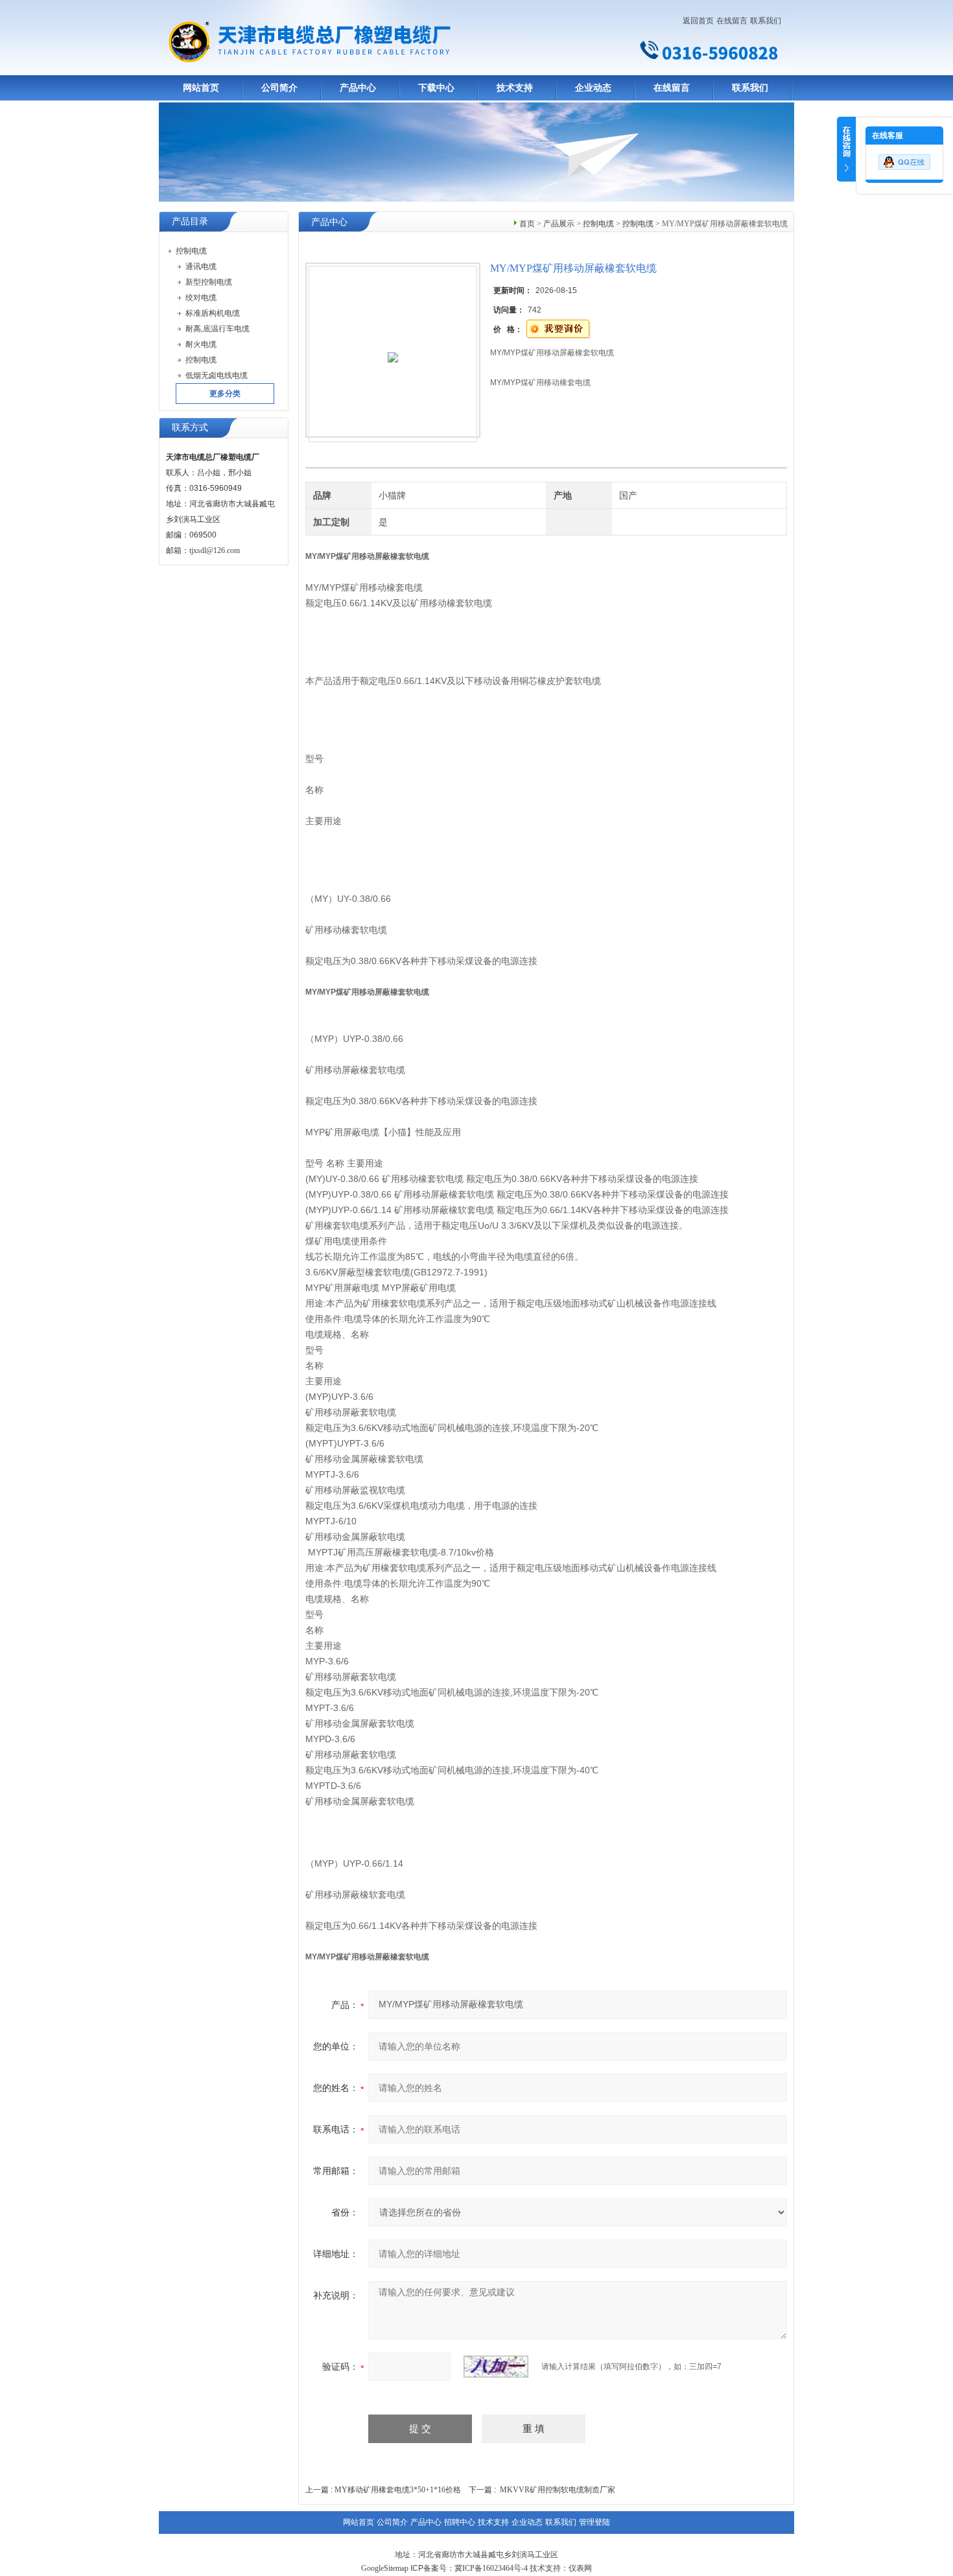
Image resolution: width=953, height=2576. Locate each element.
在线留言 (732, 21)
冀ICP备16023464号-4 (491, 2568)
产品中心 (358, 88)
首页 (527, 224)
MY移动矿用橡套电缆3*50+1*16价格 (398, 2490)
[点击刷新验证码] (496, 2367)
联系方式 (190, 428)
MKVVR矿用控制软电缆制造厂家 (558, 2490)
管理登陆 (594, 2522)
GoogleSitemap (385, 2568)
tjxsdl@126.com (215, 550)
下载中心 (436, 88)
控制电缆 (598, 224)
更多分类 (225, 394)
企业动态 (593, 88)
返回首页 (698, 21)
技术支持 (515, 88)
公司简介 (279, 88)
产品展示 (559, 224)
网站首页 (201, 88)
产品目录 (190, 221)
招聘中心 (460, 2522)
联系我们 (766, 21)
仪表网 (580, 2568)
